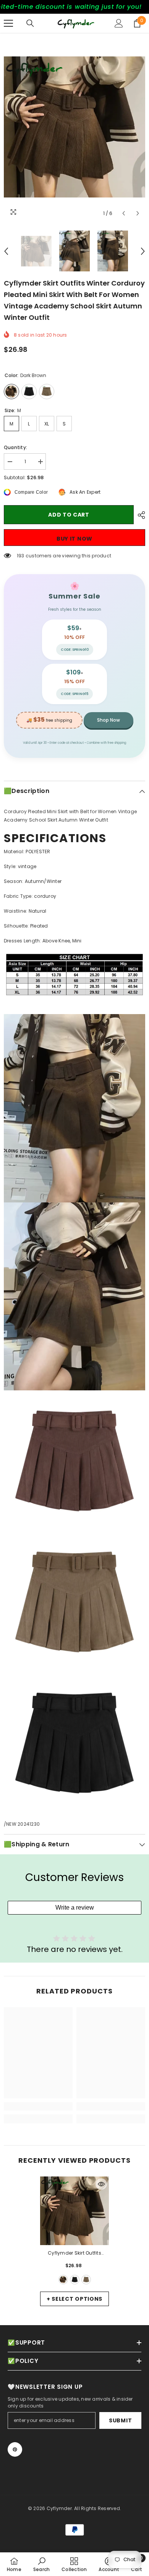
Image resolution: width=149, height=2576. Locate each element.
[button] (124, 213)
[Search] (30, 23)
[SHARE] (139, 515)
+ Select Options (74, 2299)
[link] (38, 2106)
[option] (74, 127)
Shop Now (109, 720)
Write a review (75, 1908)
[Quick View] (101, 2184)
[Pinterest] (15, 2449)
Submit (120, 2420)
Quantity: (15, 447)
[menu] (8, 23)
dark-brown (63, 2280)
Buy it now (74, 539)
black (75, 2280)
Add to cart (69, 515)
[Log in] (119, 23)
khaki (86, 2280)
